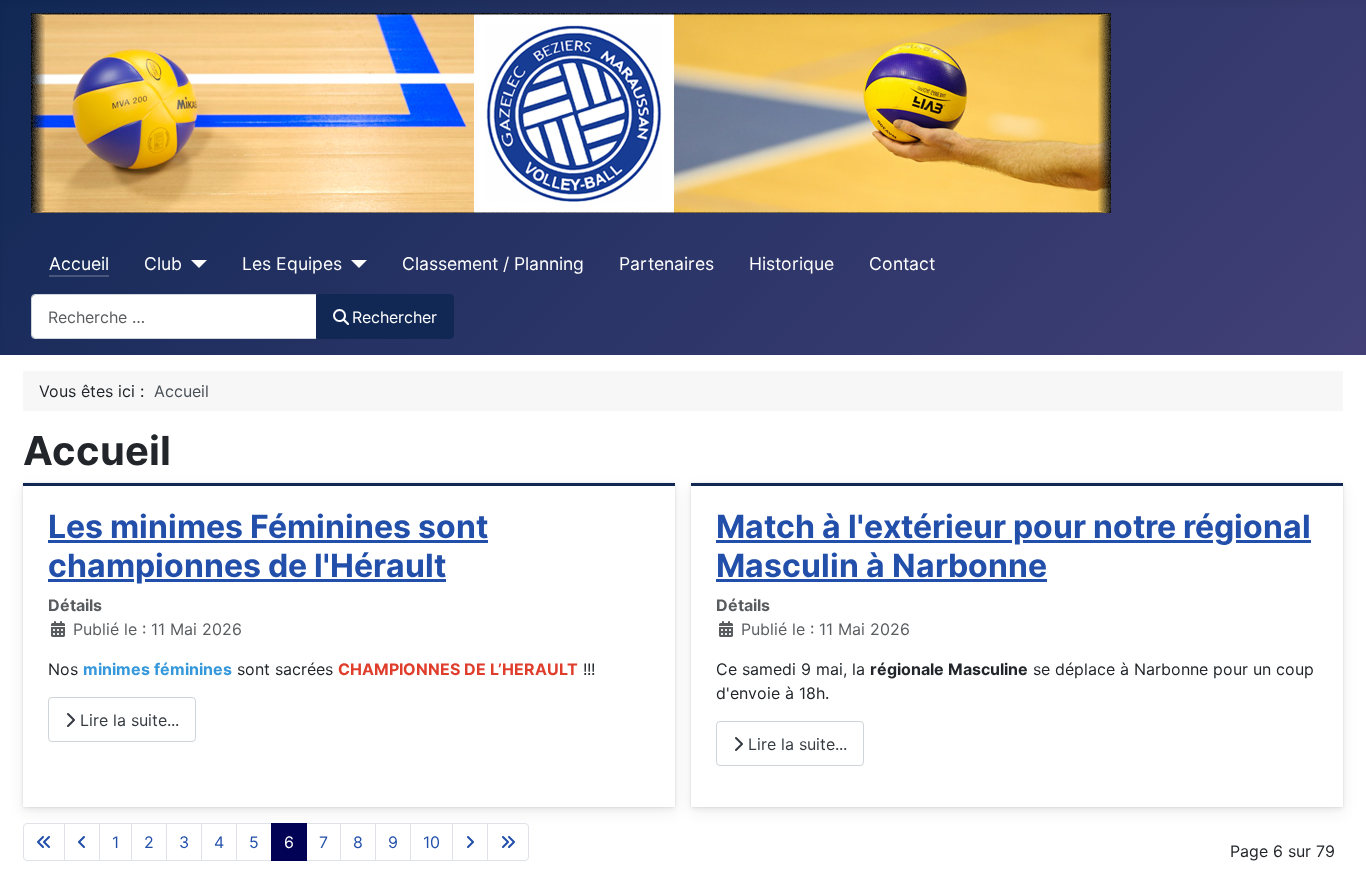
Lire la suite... (127, 720)
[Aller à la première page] (44, 842)
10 (431, 842)
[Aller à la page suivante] (470, 842)
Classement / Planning (493, 263)
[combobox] (174, 316)
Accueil (79, 263)
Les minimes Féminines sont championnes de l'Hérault (268, 545)
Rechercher (394, 317)
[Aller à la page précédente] (82, 842)
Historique (791, 263)
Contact (902, 263)
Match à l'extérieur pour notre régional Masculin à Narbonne (1013, 545)
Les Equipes (292, 263)
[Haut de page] (1331, 848)
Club (163, 263)
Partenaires (666, 263)
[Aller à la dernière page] (508, 842)
